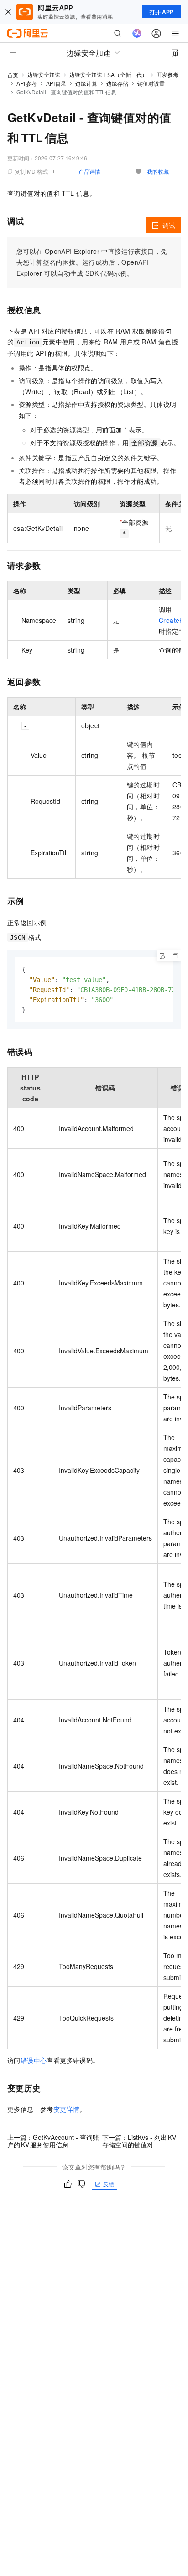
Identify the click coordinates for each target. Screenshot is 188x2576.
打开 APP (162, 12)
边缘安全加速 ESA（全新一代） (108, 75)
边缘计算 (86, 83)
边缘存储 (117, 83)
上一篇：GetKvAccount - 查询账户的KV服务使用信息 (53, 2141)
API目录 (56, 83)
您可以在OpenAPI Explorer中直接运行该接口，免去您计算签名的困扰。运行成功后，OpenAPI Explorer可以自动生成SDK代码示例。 (92, 262)
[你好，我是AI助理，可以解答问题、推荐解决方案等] (137, 33)
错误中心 (34, 2060)
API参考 (27, 83)
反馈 (109, 2184)
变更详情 (67, 2109)
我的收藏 (158, 171)
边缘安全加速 (44, 75)
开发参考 (167, 75)
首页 (13, 75)
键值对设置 (151, 83)
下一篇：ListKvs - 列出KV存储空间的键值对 (139, 2141)
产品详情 (89, 171)
